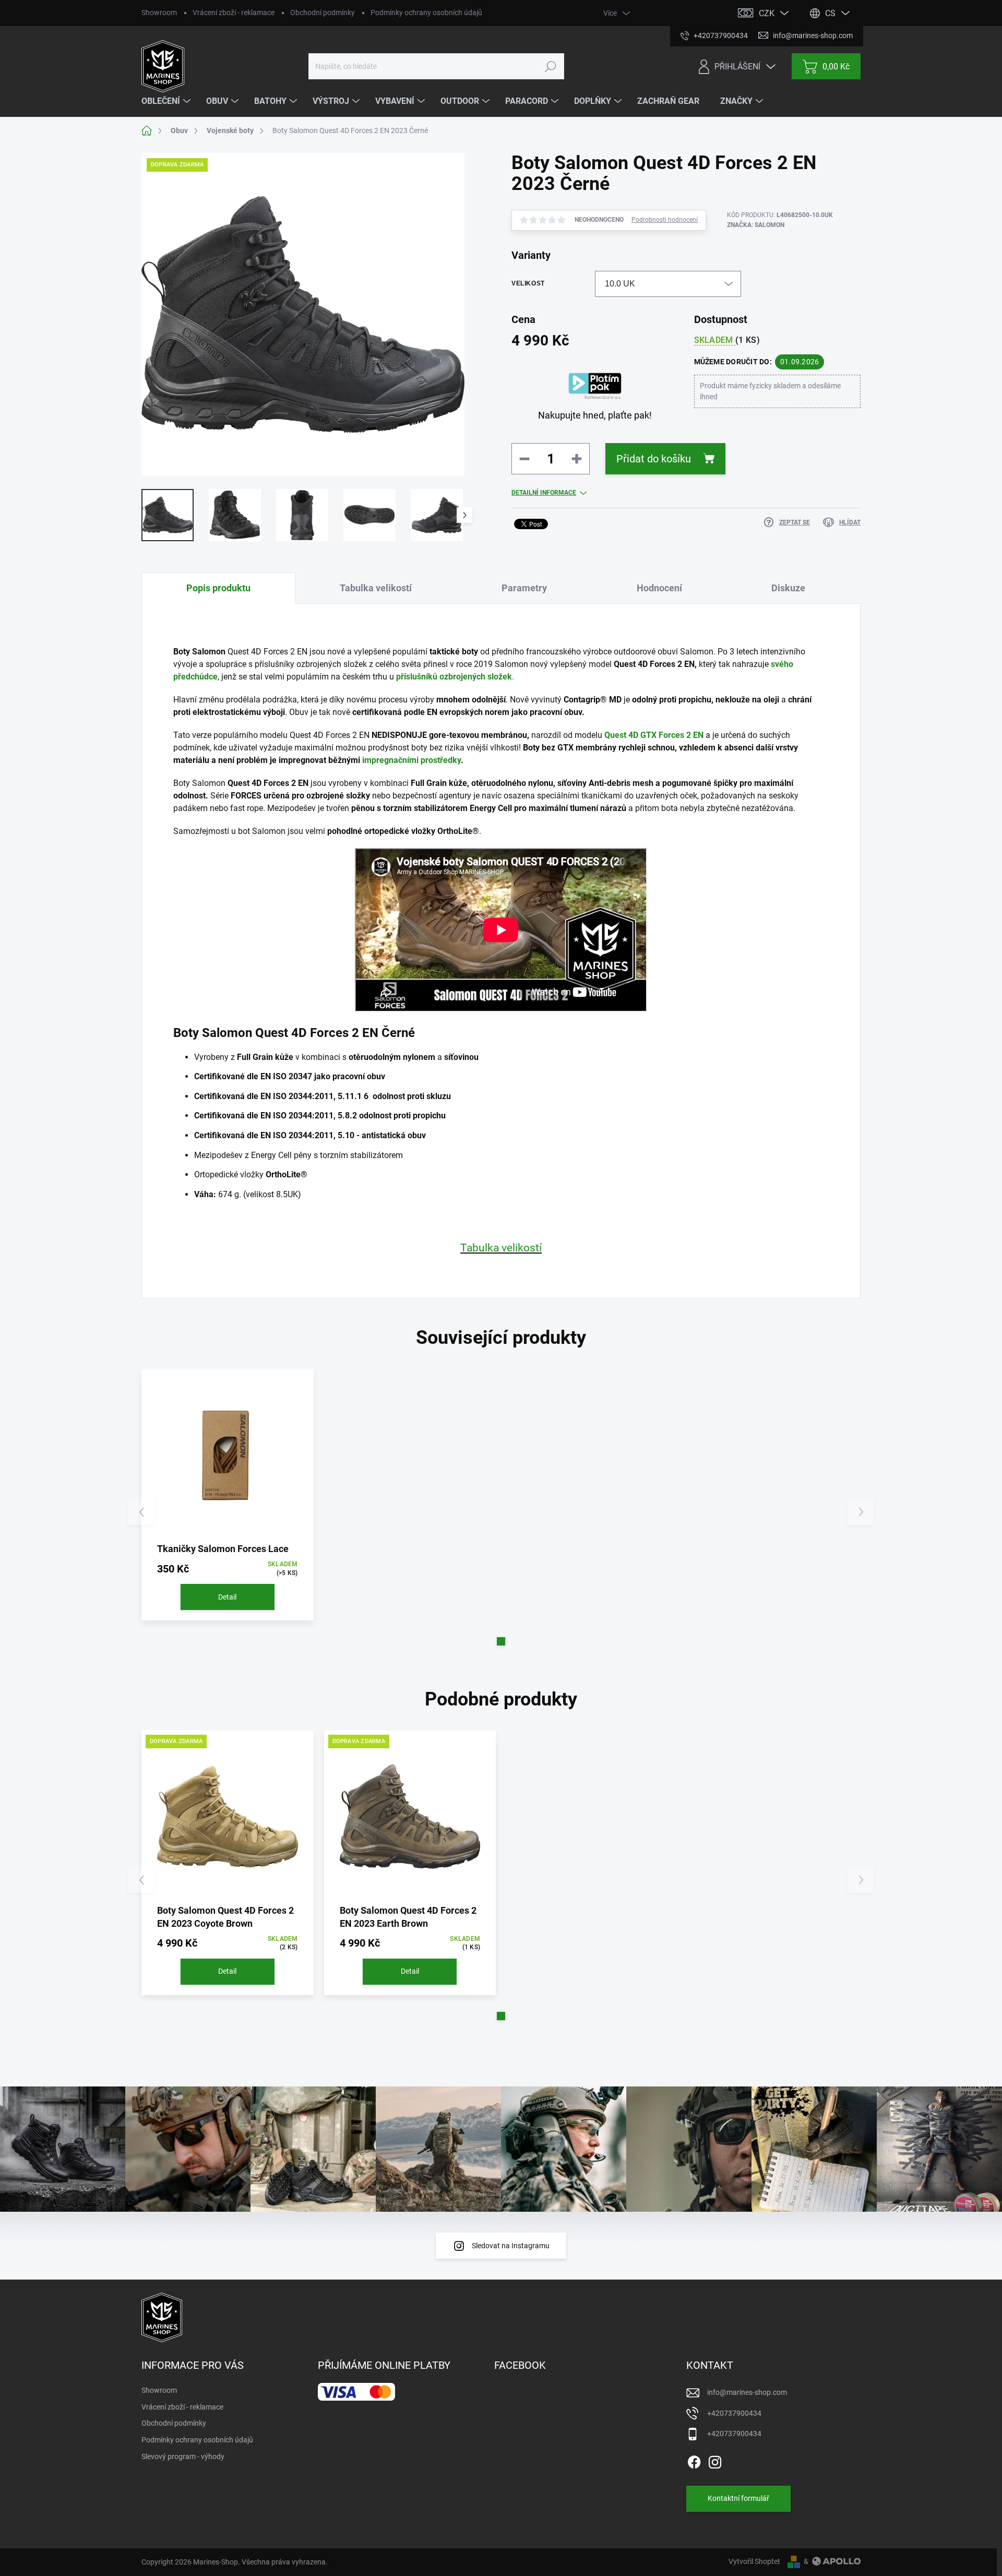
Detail (227, 1597)
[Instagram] (715, 2460)
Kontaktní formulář (738, 2498)
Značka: (756, 225)
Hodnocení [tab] (659, 588)
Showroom (159, 13)
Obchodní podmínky (323, 13)
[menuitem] (167, 101)
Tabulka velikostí (501, 1248)
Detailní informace (544, 493)
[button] (501, 1641)
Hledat (550, 66)
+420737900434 (734, 2413)
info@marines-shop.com (747, 2392)
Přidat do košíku (654, 459)
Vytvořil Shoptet (754, 2561)
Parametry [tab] (524, 588)
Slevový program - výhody (183, 2456)
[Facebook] (694, 2460)
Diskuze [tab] (788, 588)
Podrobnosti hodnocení (665, 220)
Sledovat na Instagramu (511, 2246)
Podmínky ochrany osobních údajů (426, 13)
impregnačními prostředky (411, 760)
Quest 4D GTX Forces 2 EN (654, 735)
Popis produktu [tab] (218, 588)
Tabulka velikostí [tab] (376, 588)
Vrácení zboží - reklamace (234, 13)
